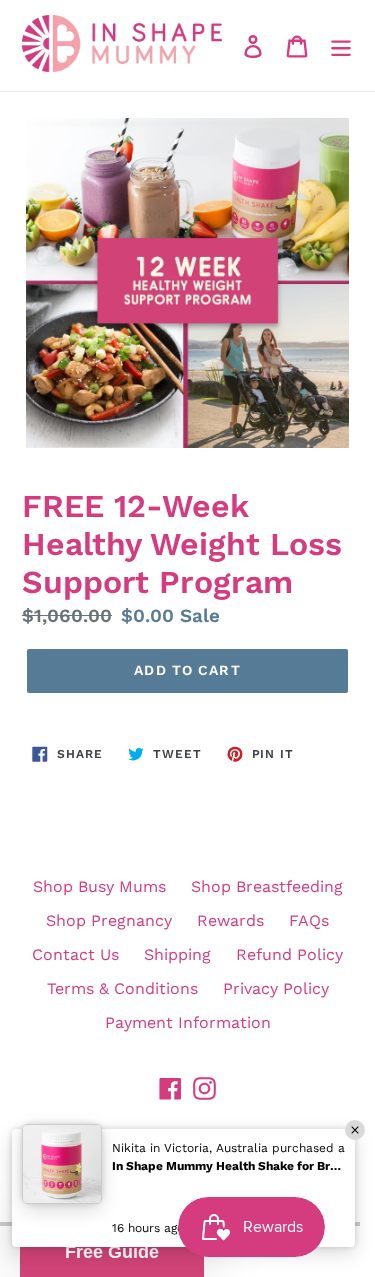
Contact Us (75, 954)
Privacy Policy (276, 988)
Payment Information (188, 1022)
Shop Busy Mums (99, 886)
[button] (112, 1252)
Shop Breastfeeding (267, 886)
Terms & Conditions (122, 988)
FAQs (309, 920)
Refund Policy (289, 954)
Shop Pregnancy (109, 920)
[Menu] (341, 45)
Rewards (230, 920)
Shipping (177, 954)
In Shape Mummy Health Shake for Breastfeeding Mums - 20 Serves (227, 1166)
